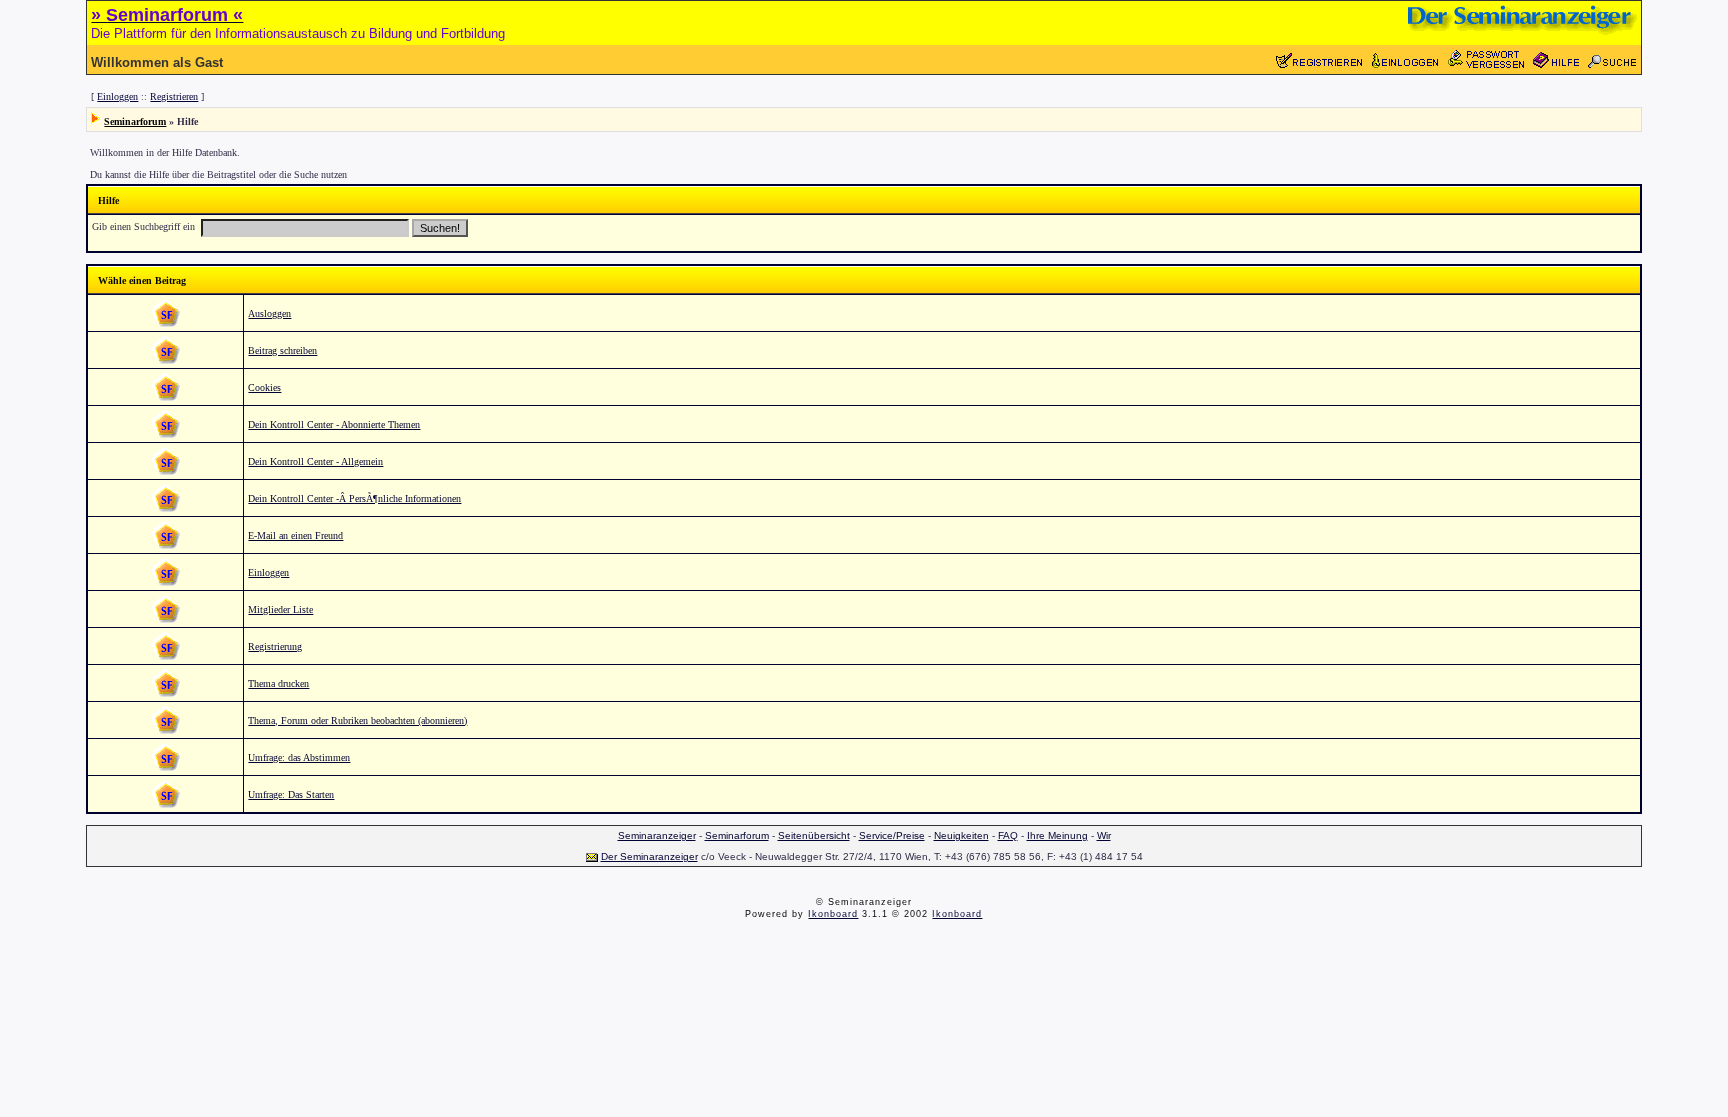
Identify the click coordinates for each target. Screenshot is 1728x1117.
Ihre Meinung (1057, 835)
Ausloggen (269, 313)
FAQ (1008, 835)
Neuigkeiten (961, 835)
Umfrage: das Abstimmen (299, 757)
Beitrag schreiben (282, 350)
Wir (1104, 835)
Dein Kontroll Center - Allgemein (315, 461)
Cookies (264, 387)
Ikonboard (833, 914)
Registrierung (275, 646)
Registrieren (174, 96)
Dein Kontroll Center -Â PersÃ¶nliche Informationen (354, 498)
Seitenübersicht (814, 835)
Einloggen (117, 96)
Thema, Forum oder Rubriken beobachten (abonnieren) (357, 720)
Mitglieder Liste (280, 609)
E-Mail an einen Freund (295, 535)
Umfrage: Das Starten (291, 794)
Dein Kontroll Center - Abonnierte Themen (334, 424)
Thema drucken (278, 683)
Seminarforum (135, 121)
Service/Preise (892, 835)
